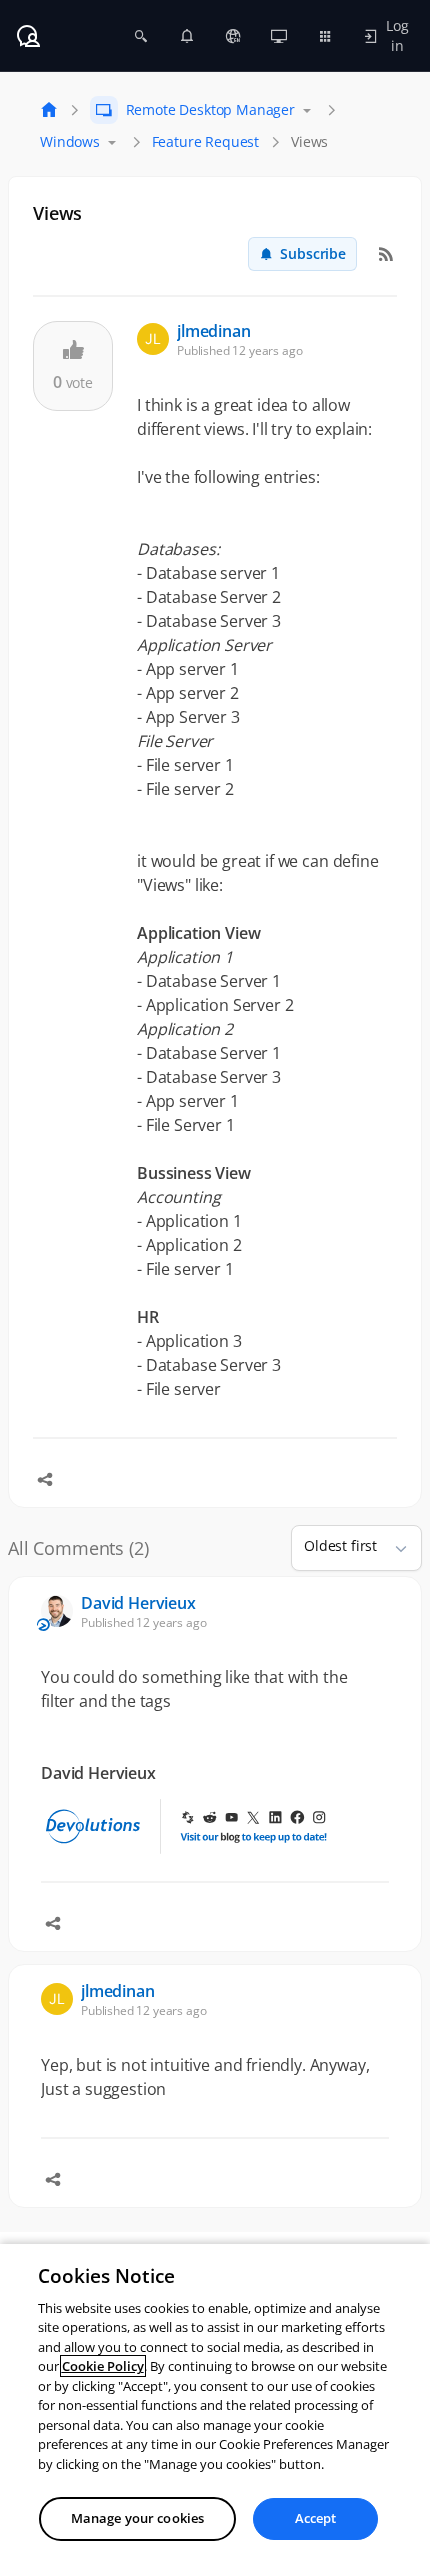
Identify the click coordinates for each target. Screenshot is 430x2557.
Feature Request (206, 141)
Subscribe (313, 253)
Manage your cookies (137, 2518)
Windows (70, 141)
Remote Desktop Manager (210, 109)
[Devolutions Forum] (28, 36)
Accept (316, 2518)
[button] (393, 1548)
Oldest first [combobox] (340, 1545)
